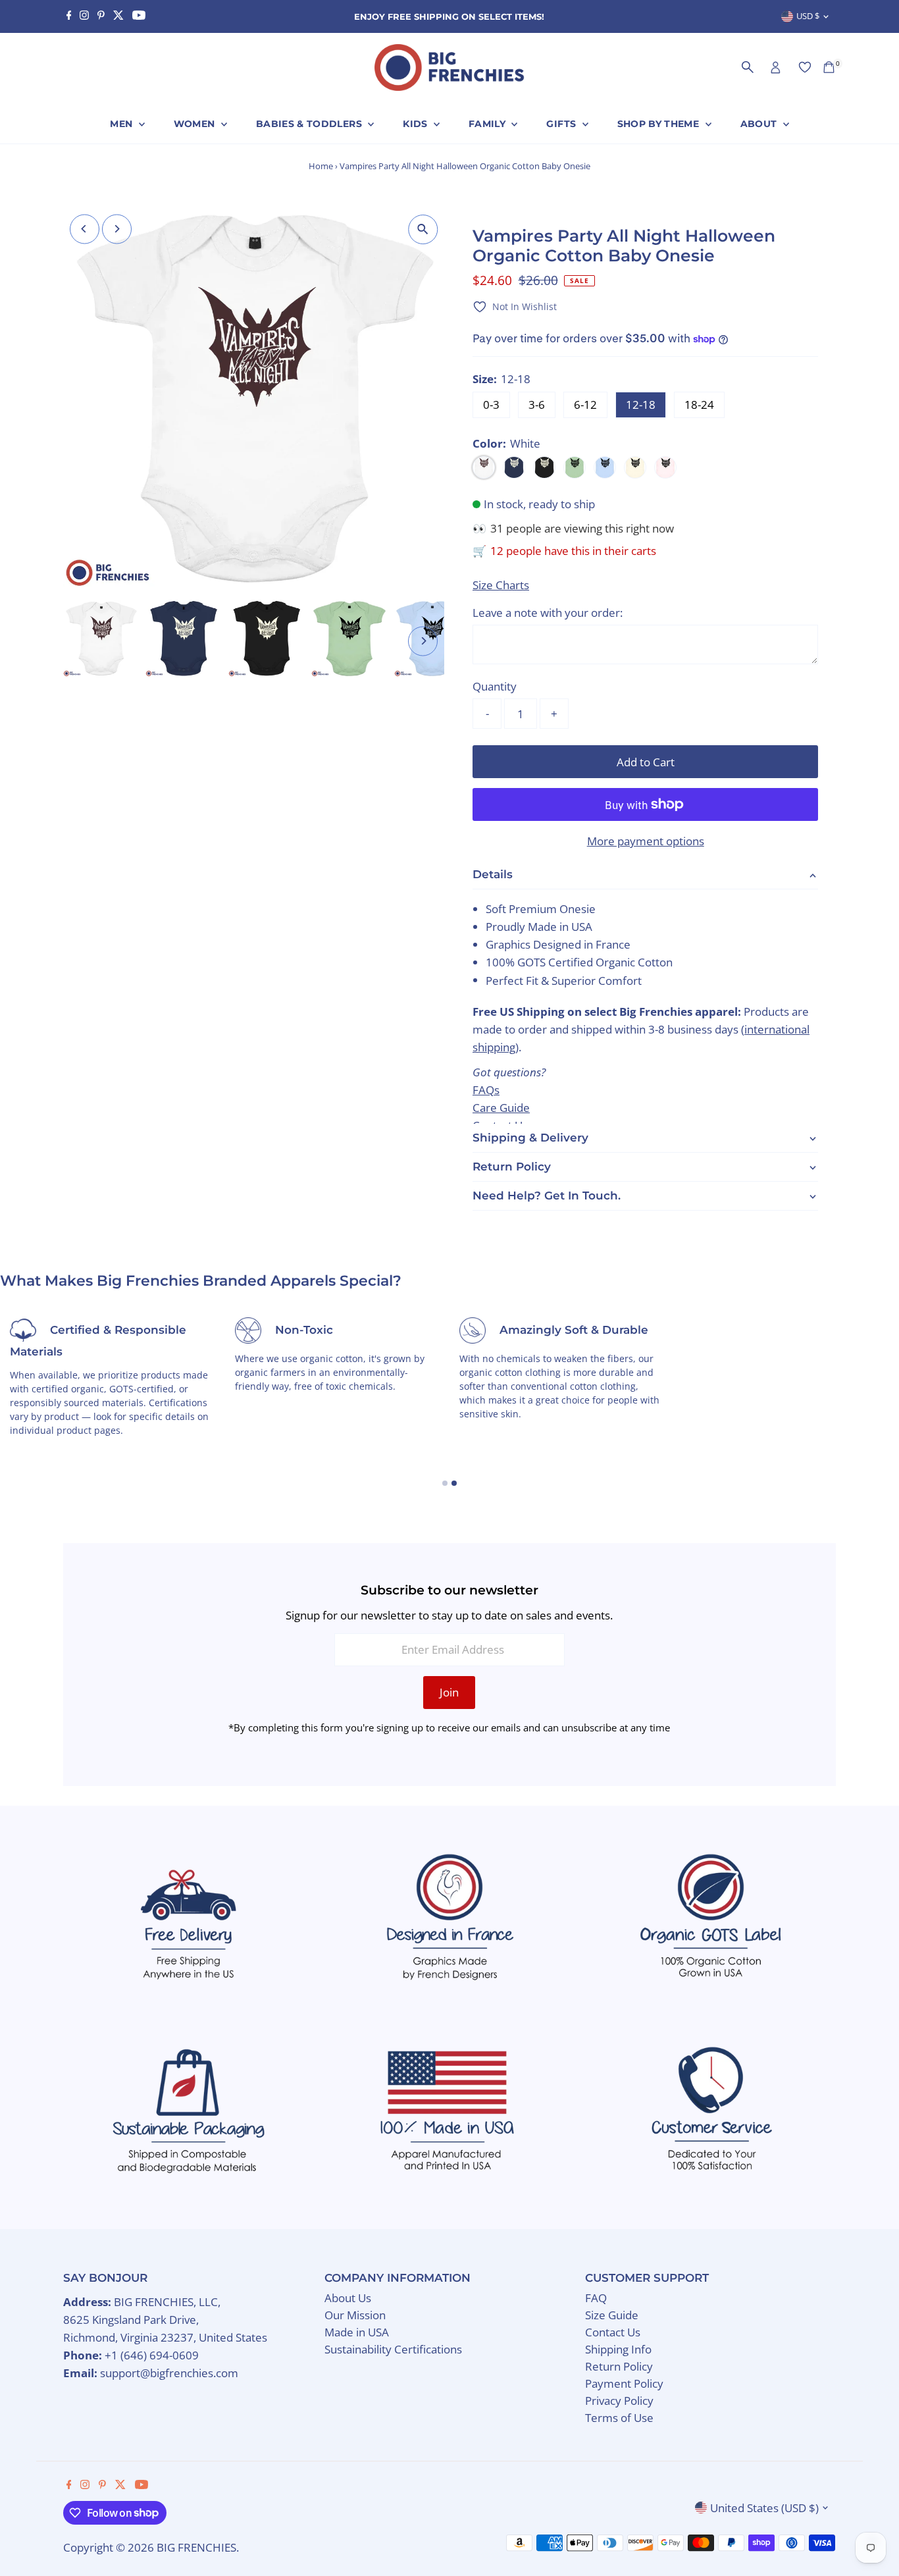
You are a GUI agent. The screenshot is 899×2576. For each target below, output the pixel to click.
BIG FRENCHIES (196, 2547)
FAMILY (488, 124)
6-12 (585, 405)
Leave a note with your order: (548, 613)
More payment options (646, 841)
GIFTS (562, 124)
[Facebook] (69, 16)
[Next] (117, 229)
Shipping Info (618, 2349)
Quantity (495, 686)
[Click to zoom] (423, 229)
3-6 (537, 405)
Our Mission (355, 2315)
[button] (515, 306)
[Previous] (85, 229)
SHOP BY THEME (660, 124)
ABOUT (760, 124)
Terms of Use (619, 2418)
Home (321, 166)
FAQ (596, 2298)
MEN (122, 124)
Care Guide (501, 1108)
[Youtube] (139, 16)
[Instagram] (84, 16)
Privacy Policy (619, 2401)
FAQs (486, 1089)
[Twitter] (118, 16)
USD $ (808, 16)
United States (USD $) (764, 2508)
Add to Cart (646, 762)
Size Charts (501, 585)
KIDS (417, 124)
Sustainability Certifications (393, 2349)
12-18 (641, 405)
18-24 (699, 405)
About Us (348, 2298)
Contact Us (613, 2332)
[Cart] (829, 67)
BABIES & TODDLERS (310, 124)
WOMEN (196, 124)
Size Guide (612, 2315)
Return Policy (619, 2366)
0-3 (491, 405)
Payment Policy (624, 2383)
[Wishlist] (805, 67)
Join (449, 1692)
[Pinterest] (101, 16)
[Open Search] (748, 67)
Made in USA (357, 2332)
